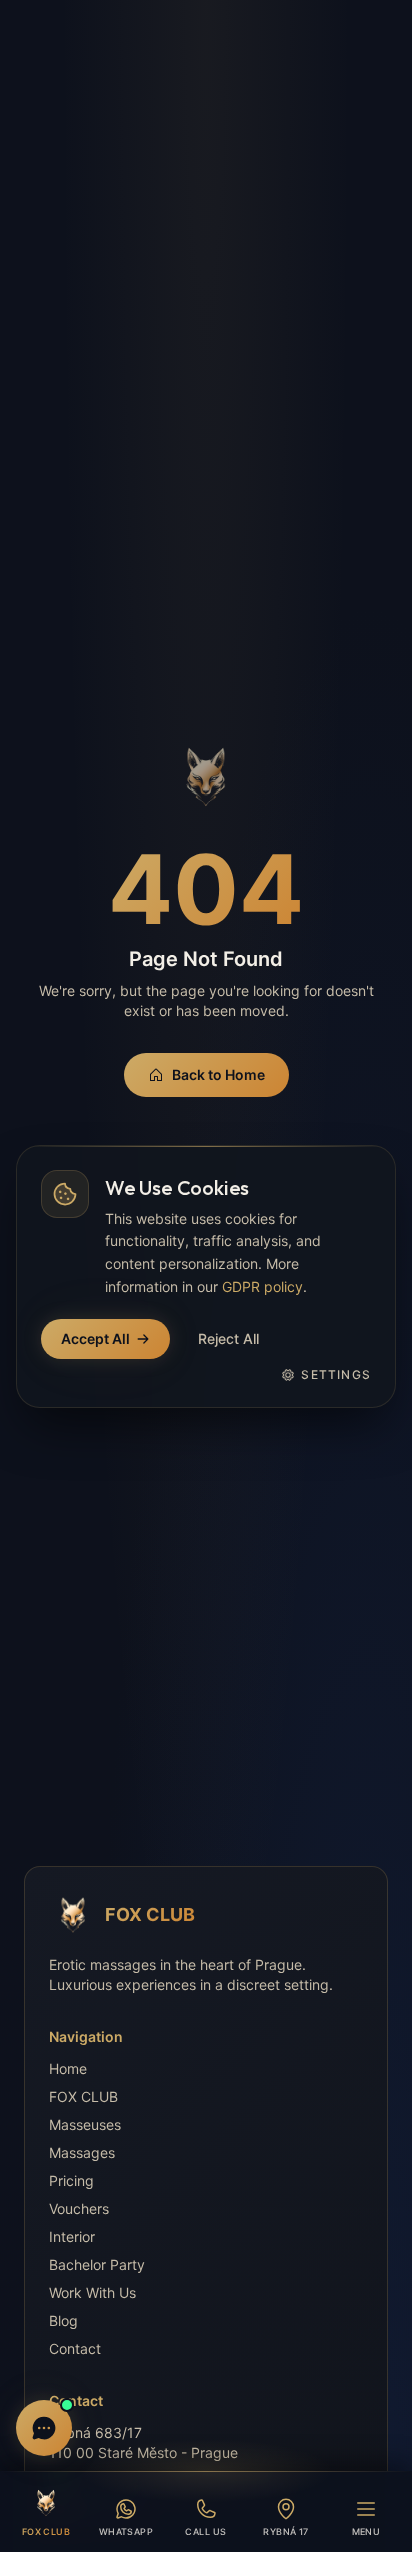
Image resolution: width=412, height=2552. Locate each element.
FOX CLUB (83, 2096)
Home (68, 2068)
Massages (82, 2152)
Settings (336, 1374)
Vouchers (79, 2208)
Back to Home (218, 1074)
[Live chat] (44, 2428)
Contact (75, 2348)
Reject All (228, 1338)
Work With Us (92, 2292)
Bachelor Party (97, 2264)
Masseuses (85, 2124)
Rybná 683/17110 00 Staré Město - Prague (143, 2442)
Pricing (71, 2180)
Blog (63, 2320)
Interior (72, 2236)
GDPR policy (262, 1286)
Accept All (95, 1338)
